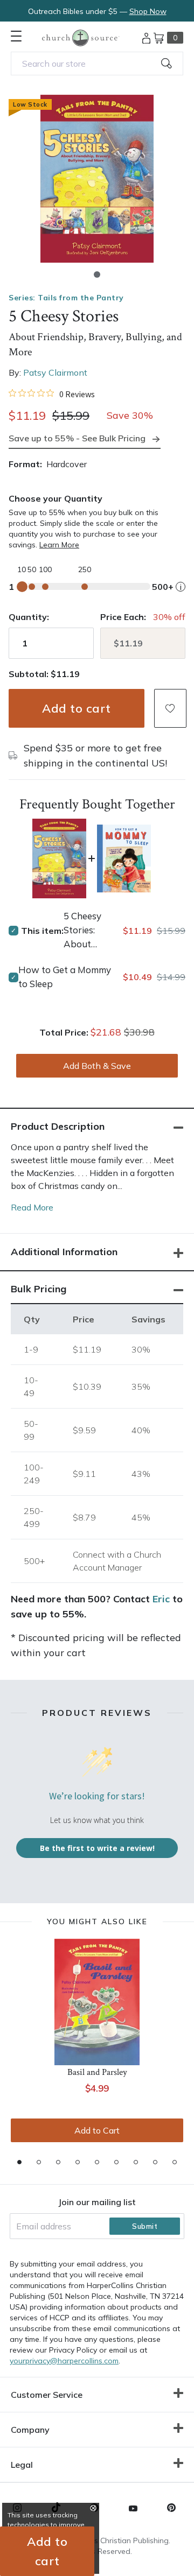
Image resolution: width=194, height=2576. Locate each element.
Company (30, 2430)
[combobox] (97, 64)
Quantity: (29, 617)
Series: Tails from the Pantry (66, 298)
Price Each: (123, 617)
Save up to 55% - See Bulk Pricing (77, 438)
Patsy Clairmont (55, 372)
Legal (22, 2465)
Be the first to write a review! (97, 1848)
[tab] (19, 2162)
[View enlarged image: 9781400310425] (97, 179)
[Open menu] (16, 36)
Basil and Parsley (97, 2072)
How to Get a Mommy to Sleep (65, 977)
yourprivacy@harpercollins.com (64, 2361)
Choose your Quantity (56, 498)
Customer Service (47, 2395)
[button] (97, 275)
